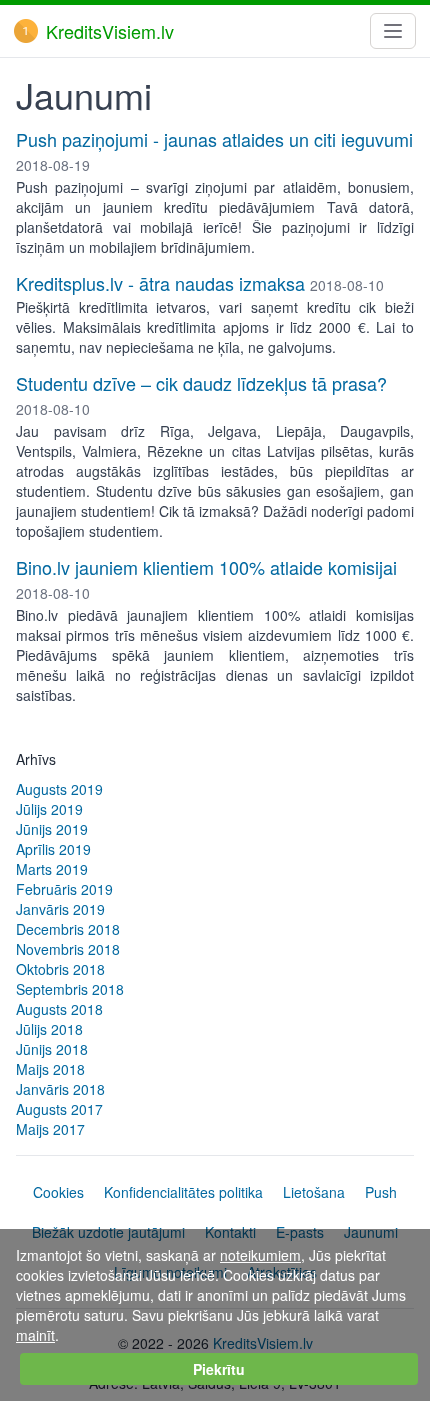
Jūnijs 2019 (52, 829)
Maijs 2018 (50, 1069)
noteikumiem (260, 1255)
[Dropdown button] (393, 31)
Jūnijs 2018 (52, 1049)
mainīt (35, 1335)
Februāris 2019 (64, 889)
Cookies (58, 1192)
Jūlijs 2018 (49, 1029)
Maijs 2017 (50, 1129)
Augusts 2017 (59, 1109)
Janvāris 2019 (60, 909)
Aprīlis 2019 (53, 849)
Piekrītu (219, 1369)
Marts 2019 (52, 869)
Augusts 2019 (59, 789)
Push (381, 1192)
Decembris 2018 (68, 929)
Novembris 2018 (68, 949)
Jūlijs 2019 (49, 809)
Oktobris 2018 (60, 969)
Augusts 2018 (59, 1009)
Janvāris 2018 (60, 1089)
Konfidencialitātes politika (183, 1192)
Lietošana (314, 1192)
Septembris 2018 (70, 989)
